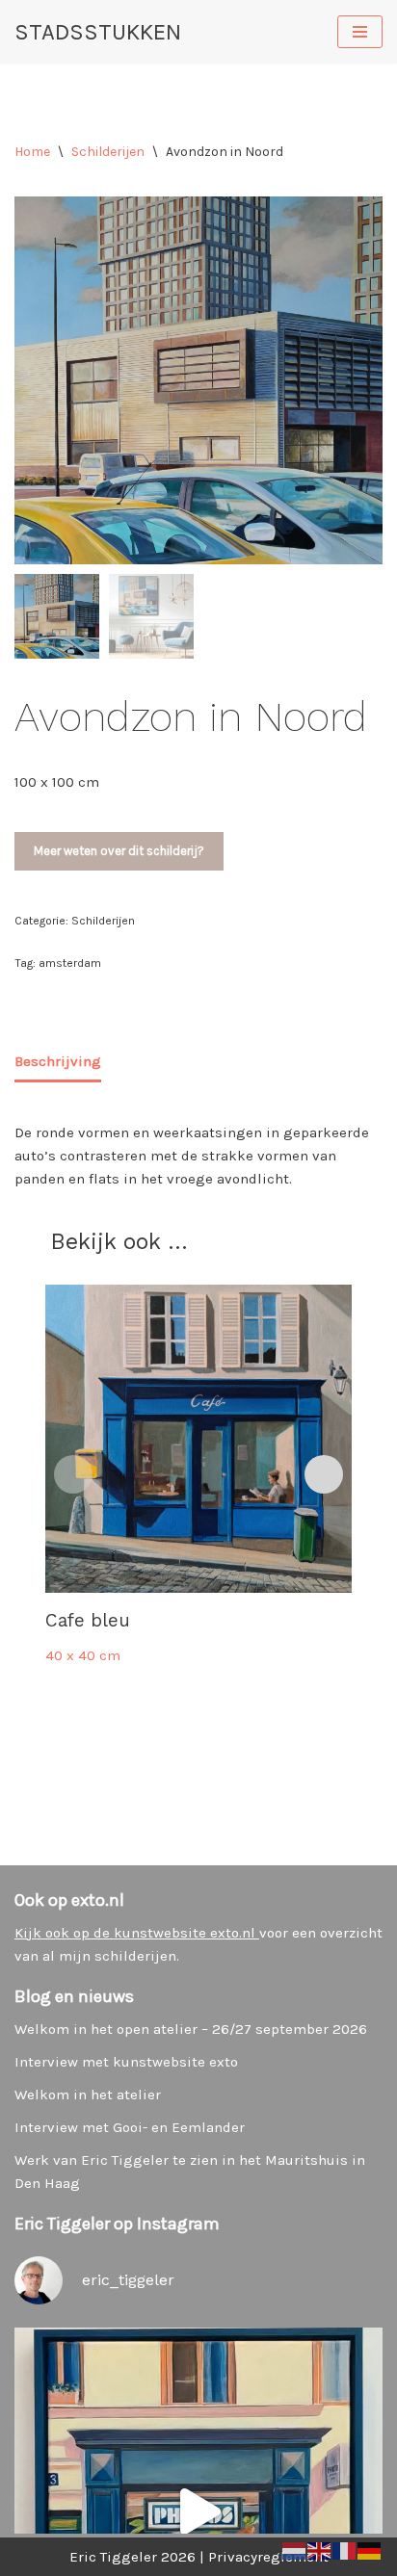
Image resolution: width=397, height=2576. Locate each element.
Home (32, 152)
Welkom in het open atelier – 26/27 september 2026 (191, 2029)
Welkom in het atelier (88, 2095)
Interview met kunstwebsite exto (126, 2062)
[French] (345, 2550)
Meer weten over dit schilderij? (119, 851)
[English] (320, 2550)
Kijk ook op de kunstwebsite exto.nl (137, 1933)
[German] (370, 2550)
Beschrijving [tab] (58, 1061)
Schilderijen (108, 152)
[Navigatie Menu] (360, 32)
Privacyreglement (268, 2557)
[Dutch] (295, 2550)
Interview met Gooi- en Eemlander (130, 2127)
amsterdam (70, 963)
